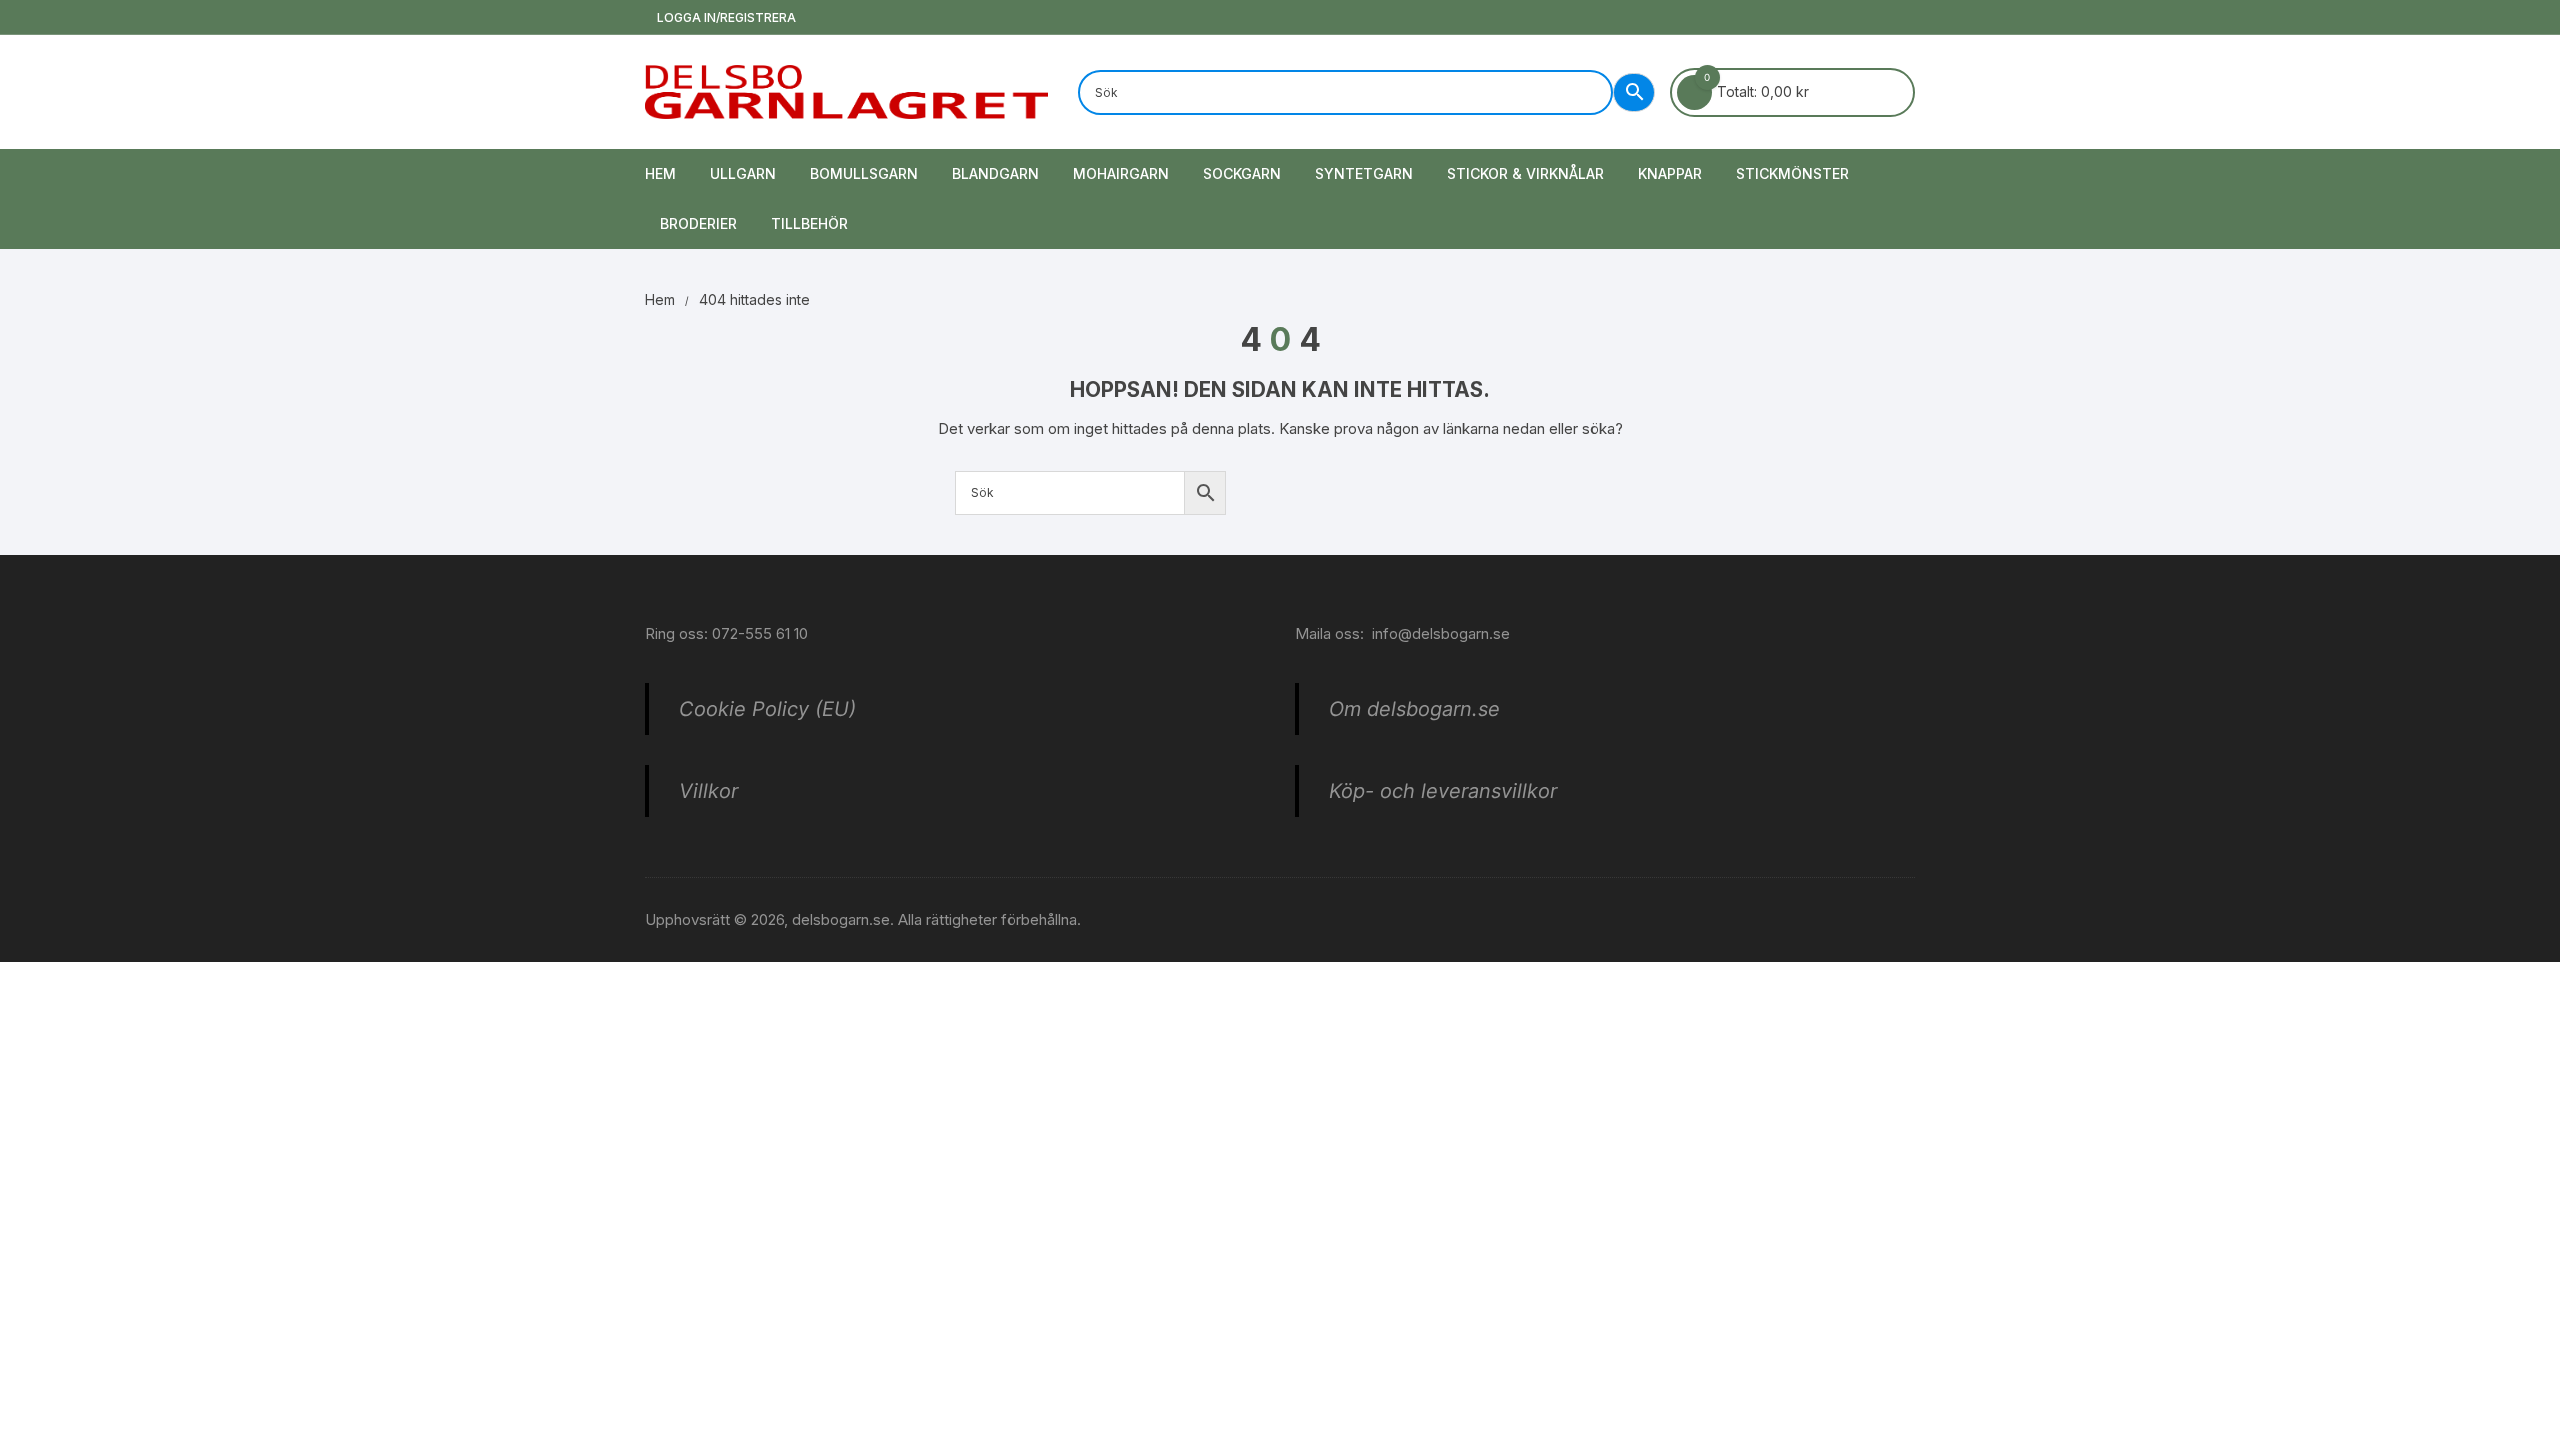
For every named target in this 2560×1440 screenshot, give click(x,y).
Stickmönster (1792, 173)
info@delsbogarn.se (1441, 633)
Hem (660, 173)
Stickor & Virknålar (1525, 173)
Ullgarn (743, 173)
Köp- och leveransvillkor (1443, 791)
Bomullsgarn (864, 173)
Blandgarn (995, 173)
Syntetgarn (1364, 173)
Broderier (698, 223)
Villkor (708, 791)
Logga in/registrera (725, 17)
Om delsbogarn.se (1414, 709)
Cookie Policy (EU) (767, 709)
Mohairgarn (1121, 173)
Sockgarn (1242, 173)
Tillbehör (809, 223)
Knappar (1670, 173)
